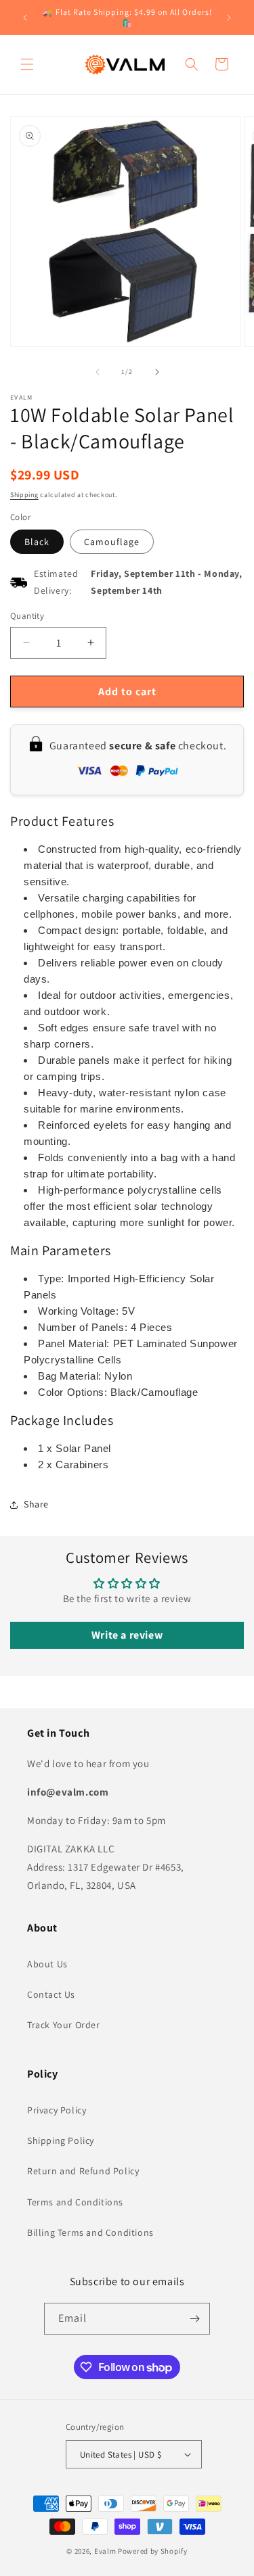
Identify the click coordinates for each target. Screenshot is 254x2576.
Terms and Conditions (75, 2202)
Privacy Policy (57, 2110)
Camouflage (112, 542)
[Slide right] (157, 372)
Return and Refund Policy (83, 2171)
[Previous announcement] (25, 18)
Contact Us (51, 1994)
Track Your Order (64, 2025)
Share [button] (36, 1504)
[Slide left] (98, 372)
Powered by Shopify (153, 2551)
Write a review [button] (127, 1635)
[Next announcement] (229, 18)
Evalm (105, 2551)
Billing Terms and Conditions (90, 2232)
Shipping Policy (61, 2140)
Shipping (24, 495)
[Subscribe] (194, 2319)
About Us (47, 1964)
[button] (27, 64)
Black (37, 542)
